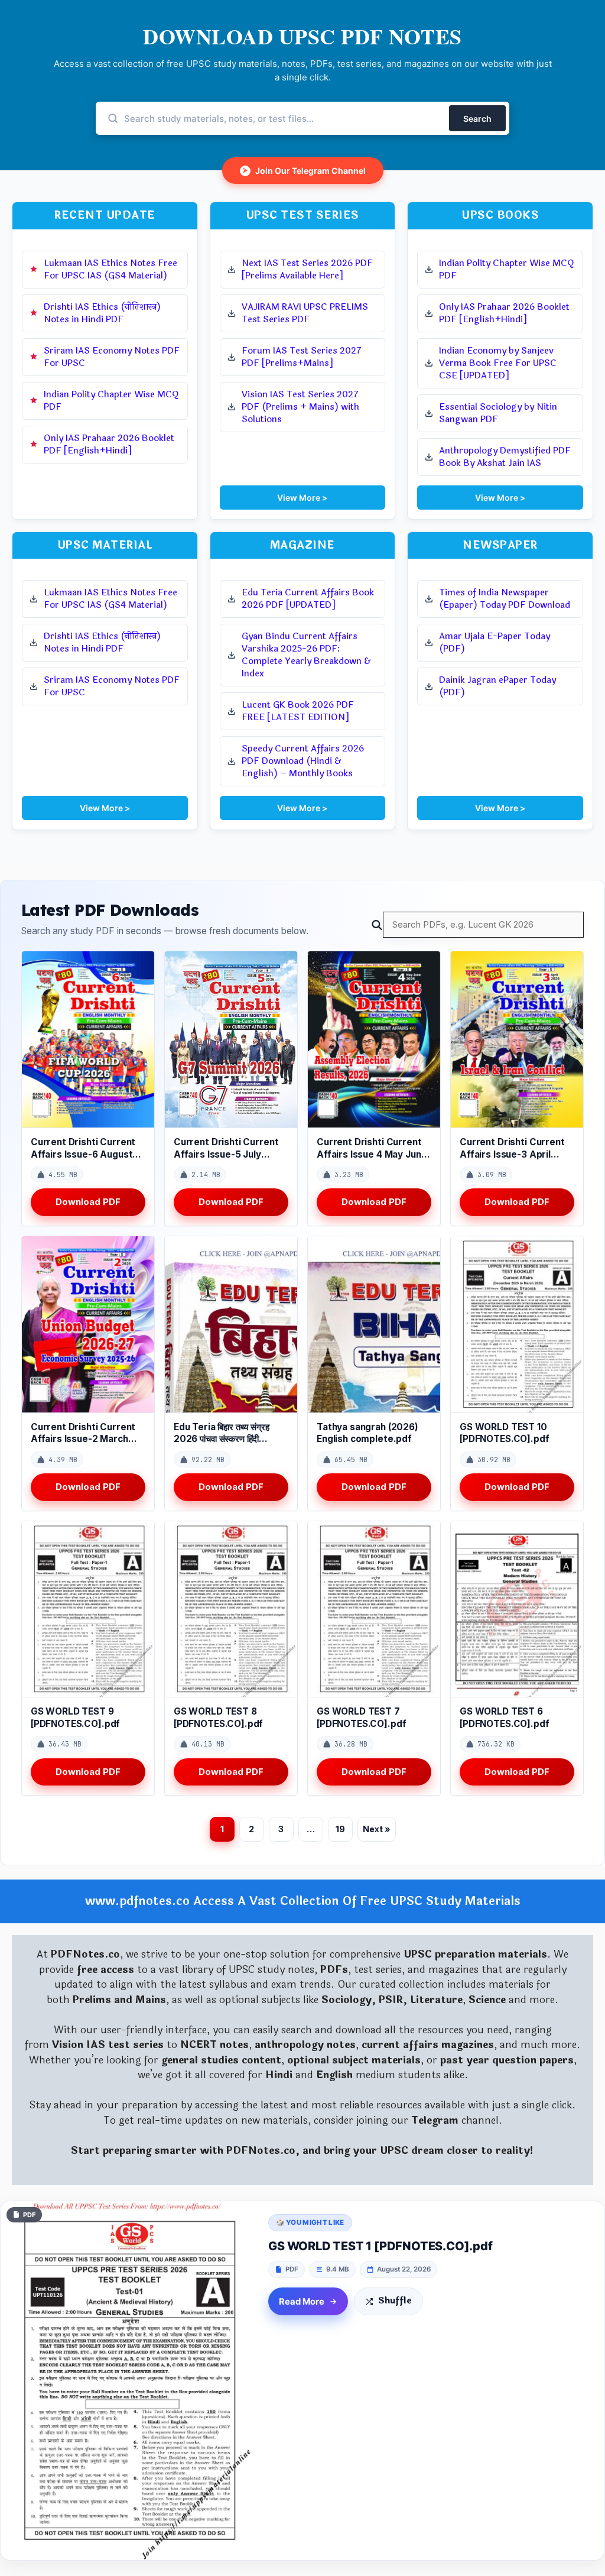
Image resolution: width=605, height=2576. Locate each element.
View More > (302, 498)
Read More (302, 2302)
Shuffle (395, 2301)
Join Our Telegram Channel (304, 171)
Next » (377, 1829)
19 (340, 1829)
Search (477, 119)
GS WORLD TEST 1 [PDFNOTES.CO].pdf (380, 2246)
